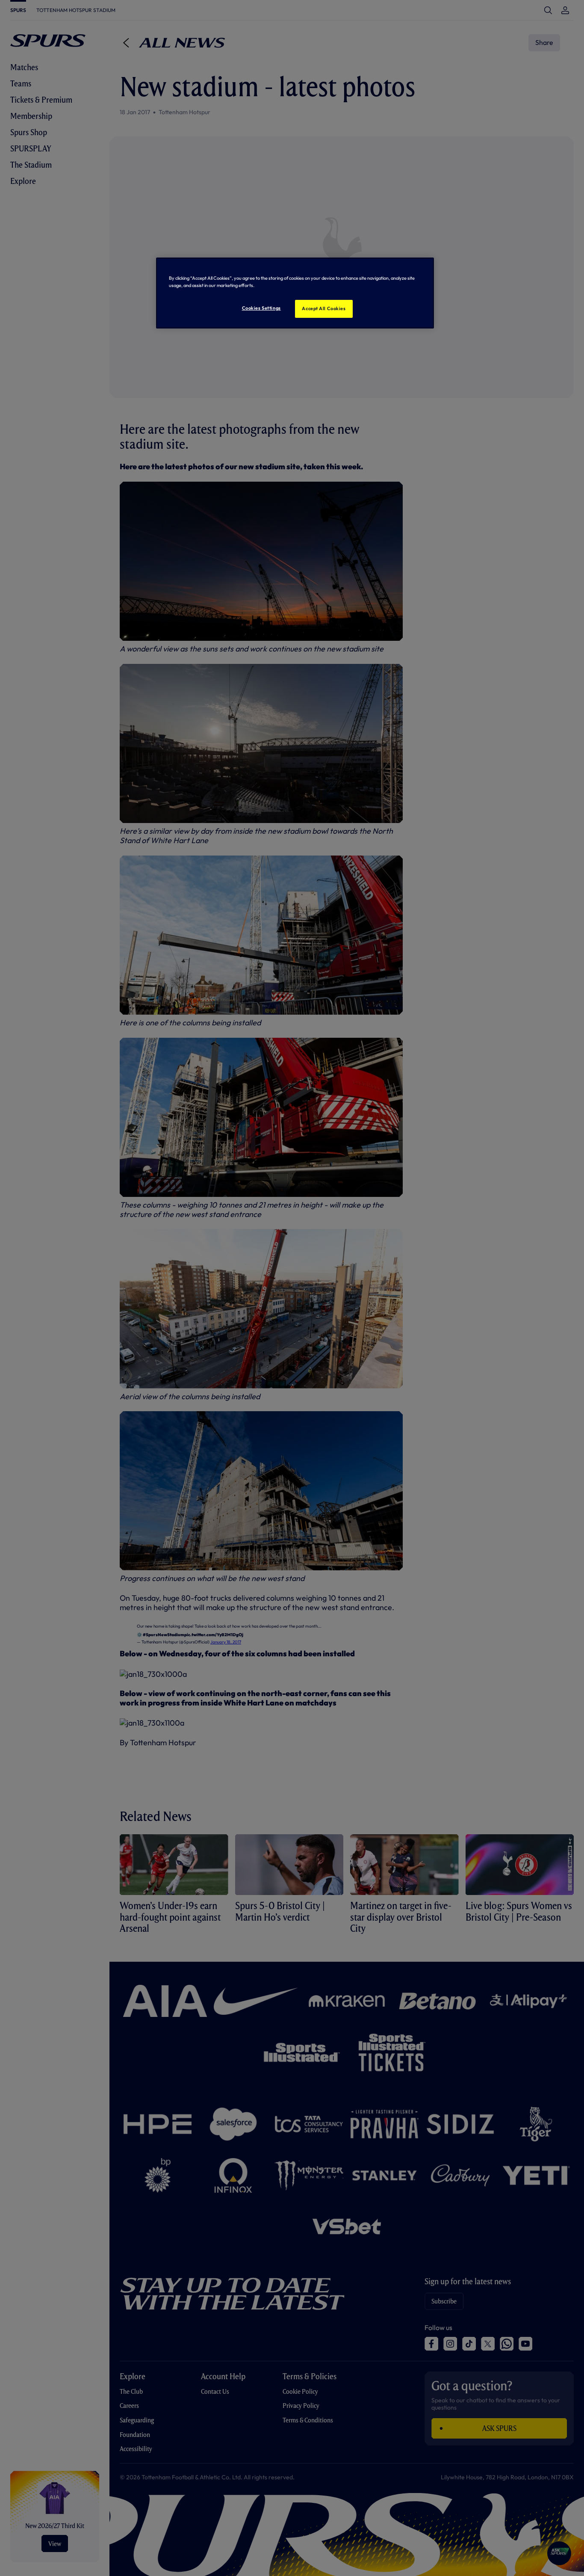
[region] (295, 293)
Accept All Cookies (324, 308)
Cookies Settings (261, 308)
